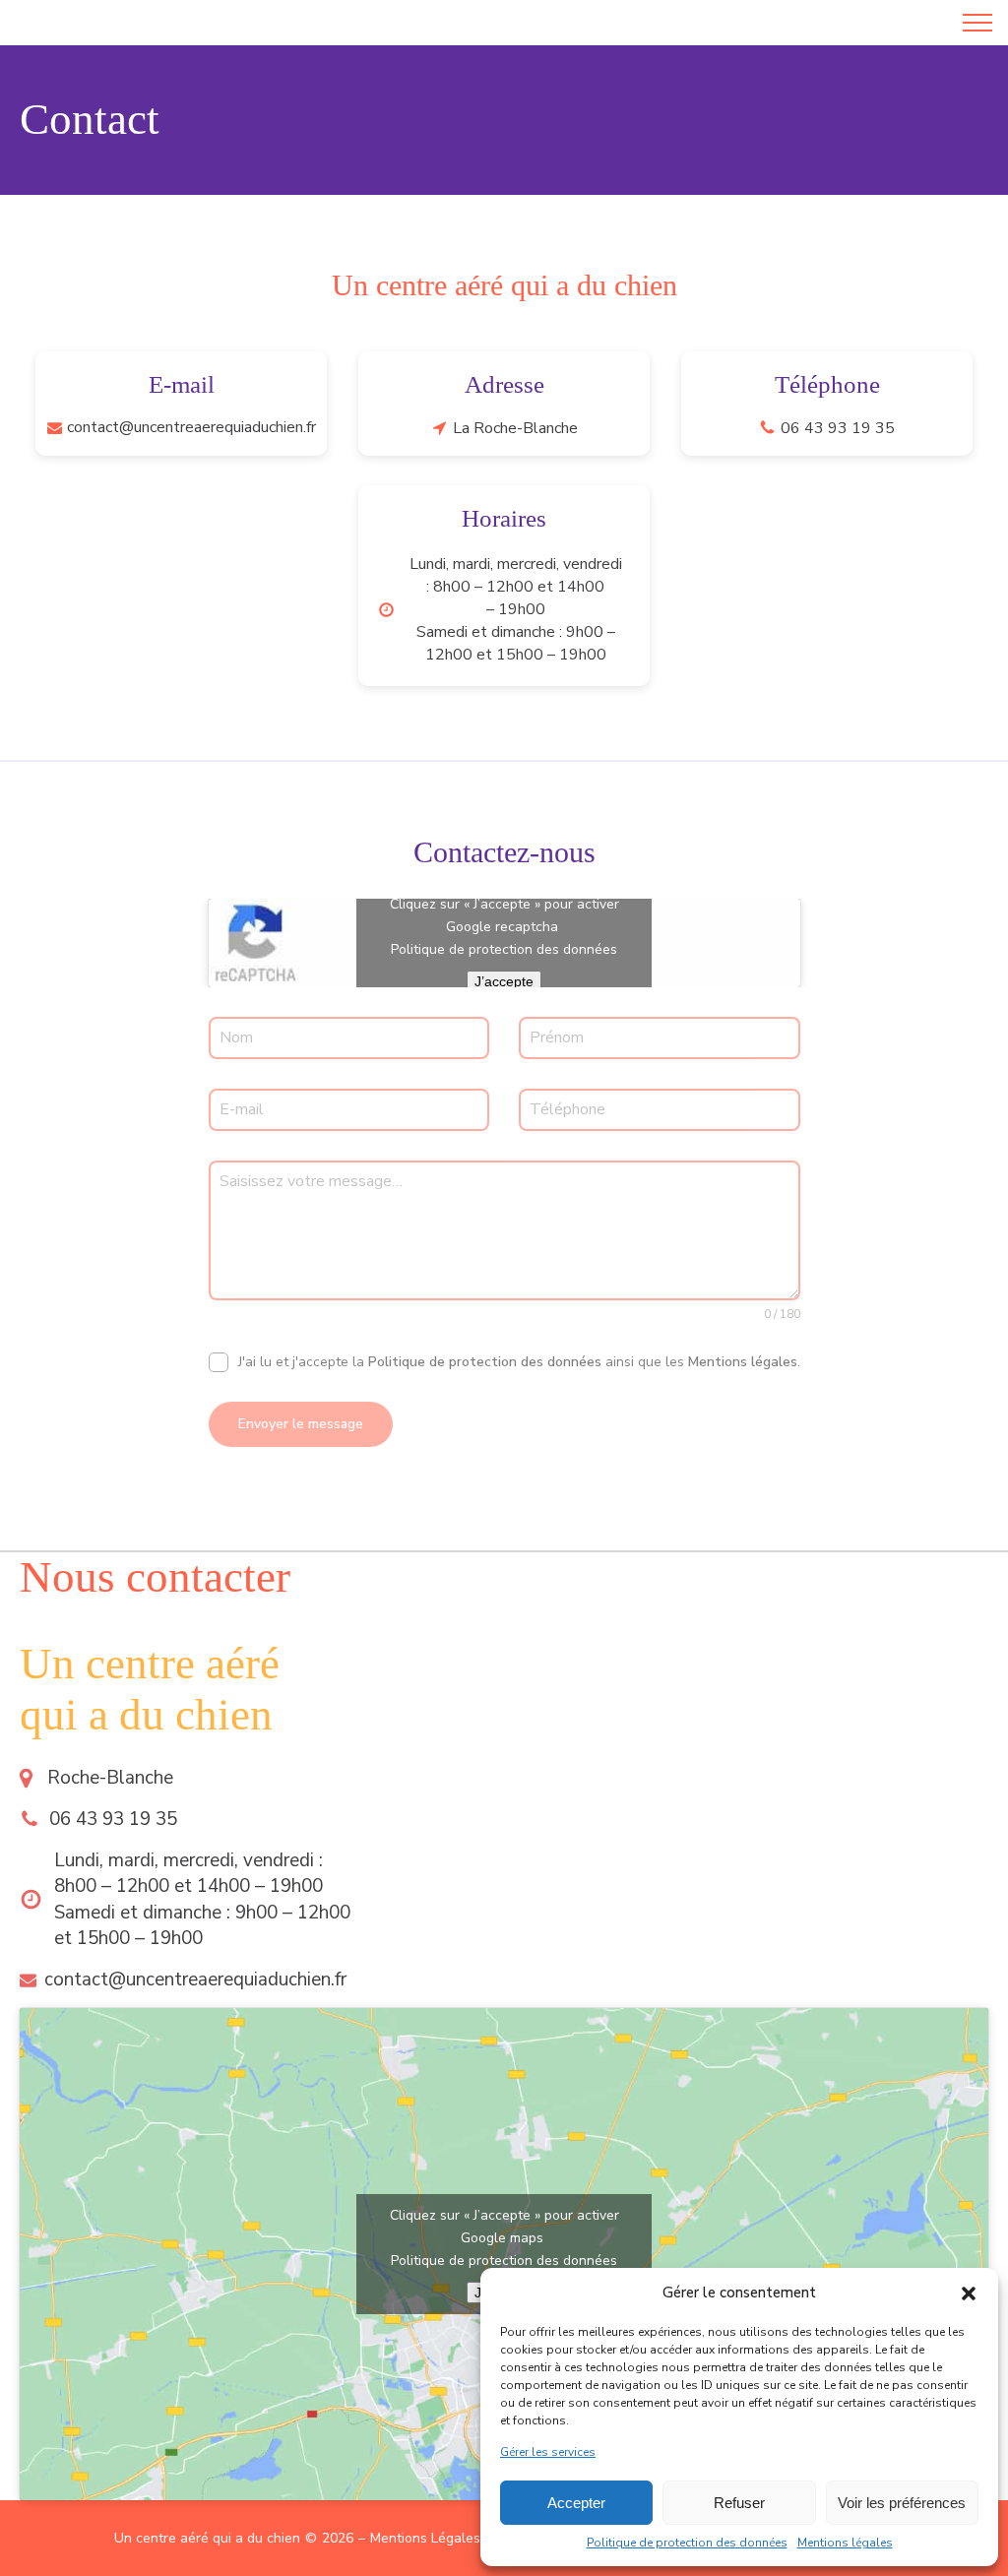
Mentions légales (845, 2543)
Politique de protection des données (687, 2543)
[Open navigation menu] (977, 23)
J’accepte (504, 981)
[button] (969, 2293)
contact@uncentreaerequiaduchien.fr (191, 427)
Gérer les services (548, 2452)
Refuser (739, 2503)
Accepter (576, 2503)
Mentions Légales (425, 2538)
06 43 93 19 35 (838, 428)
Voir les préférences (902, 2503)
